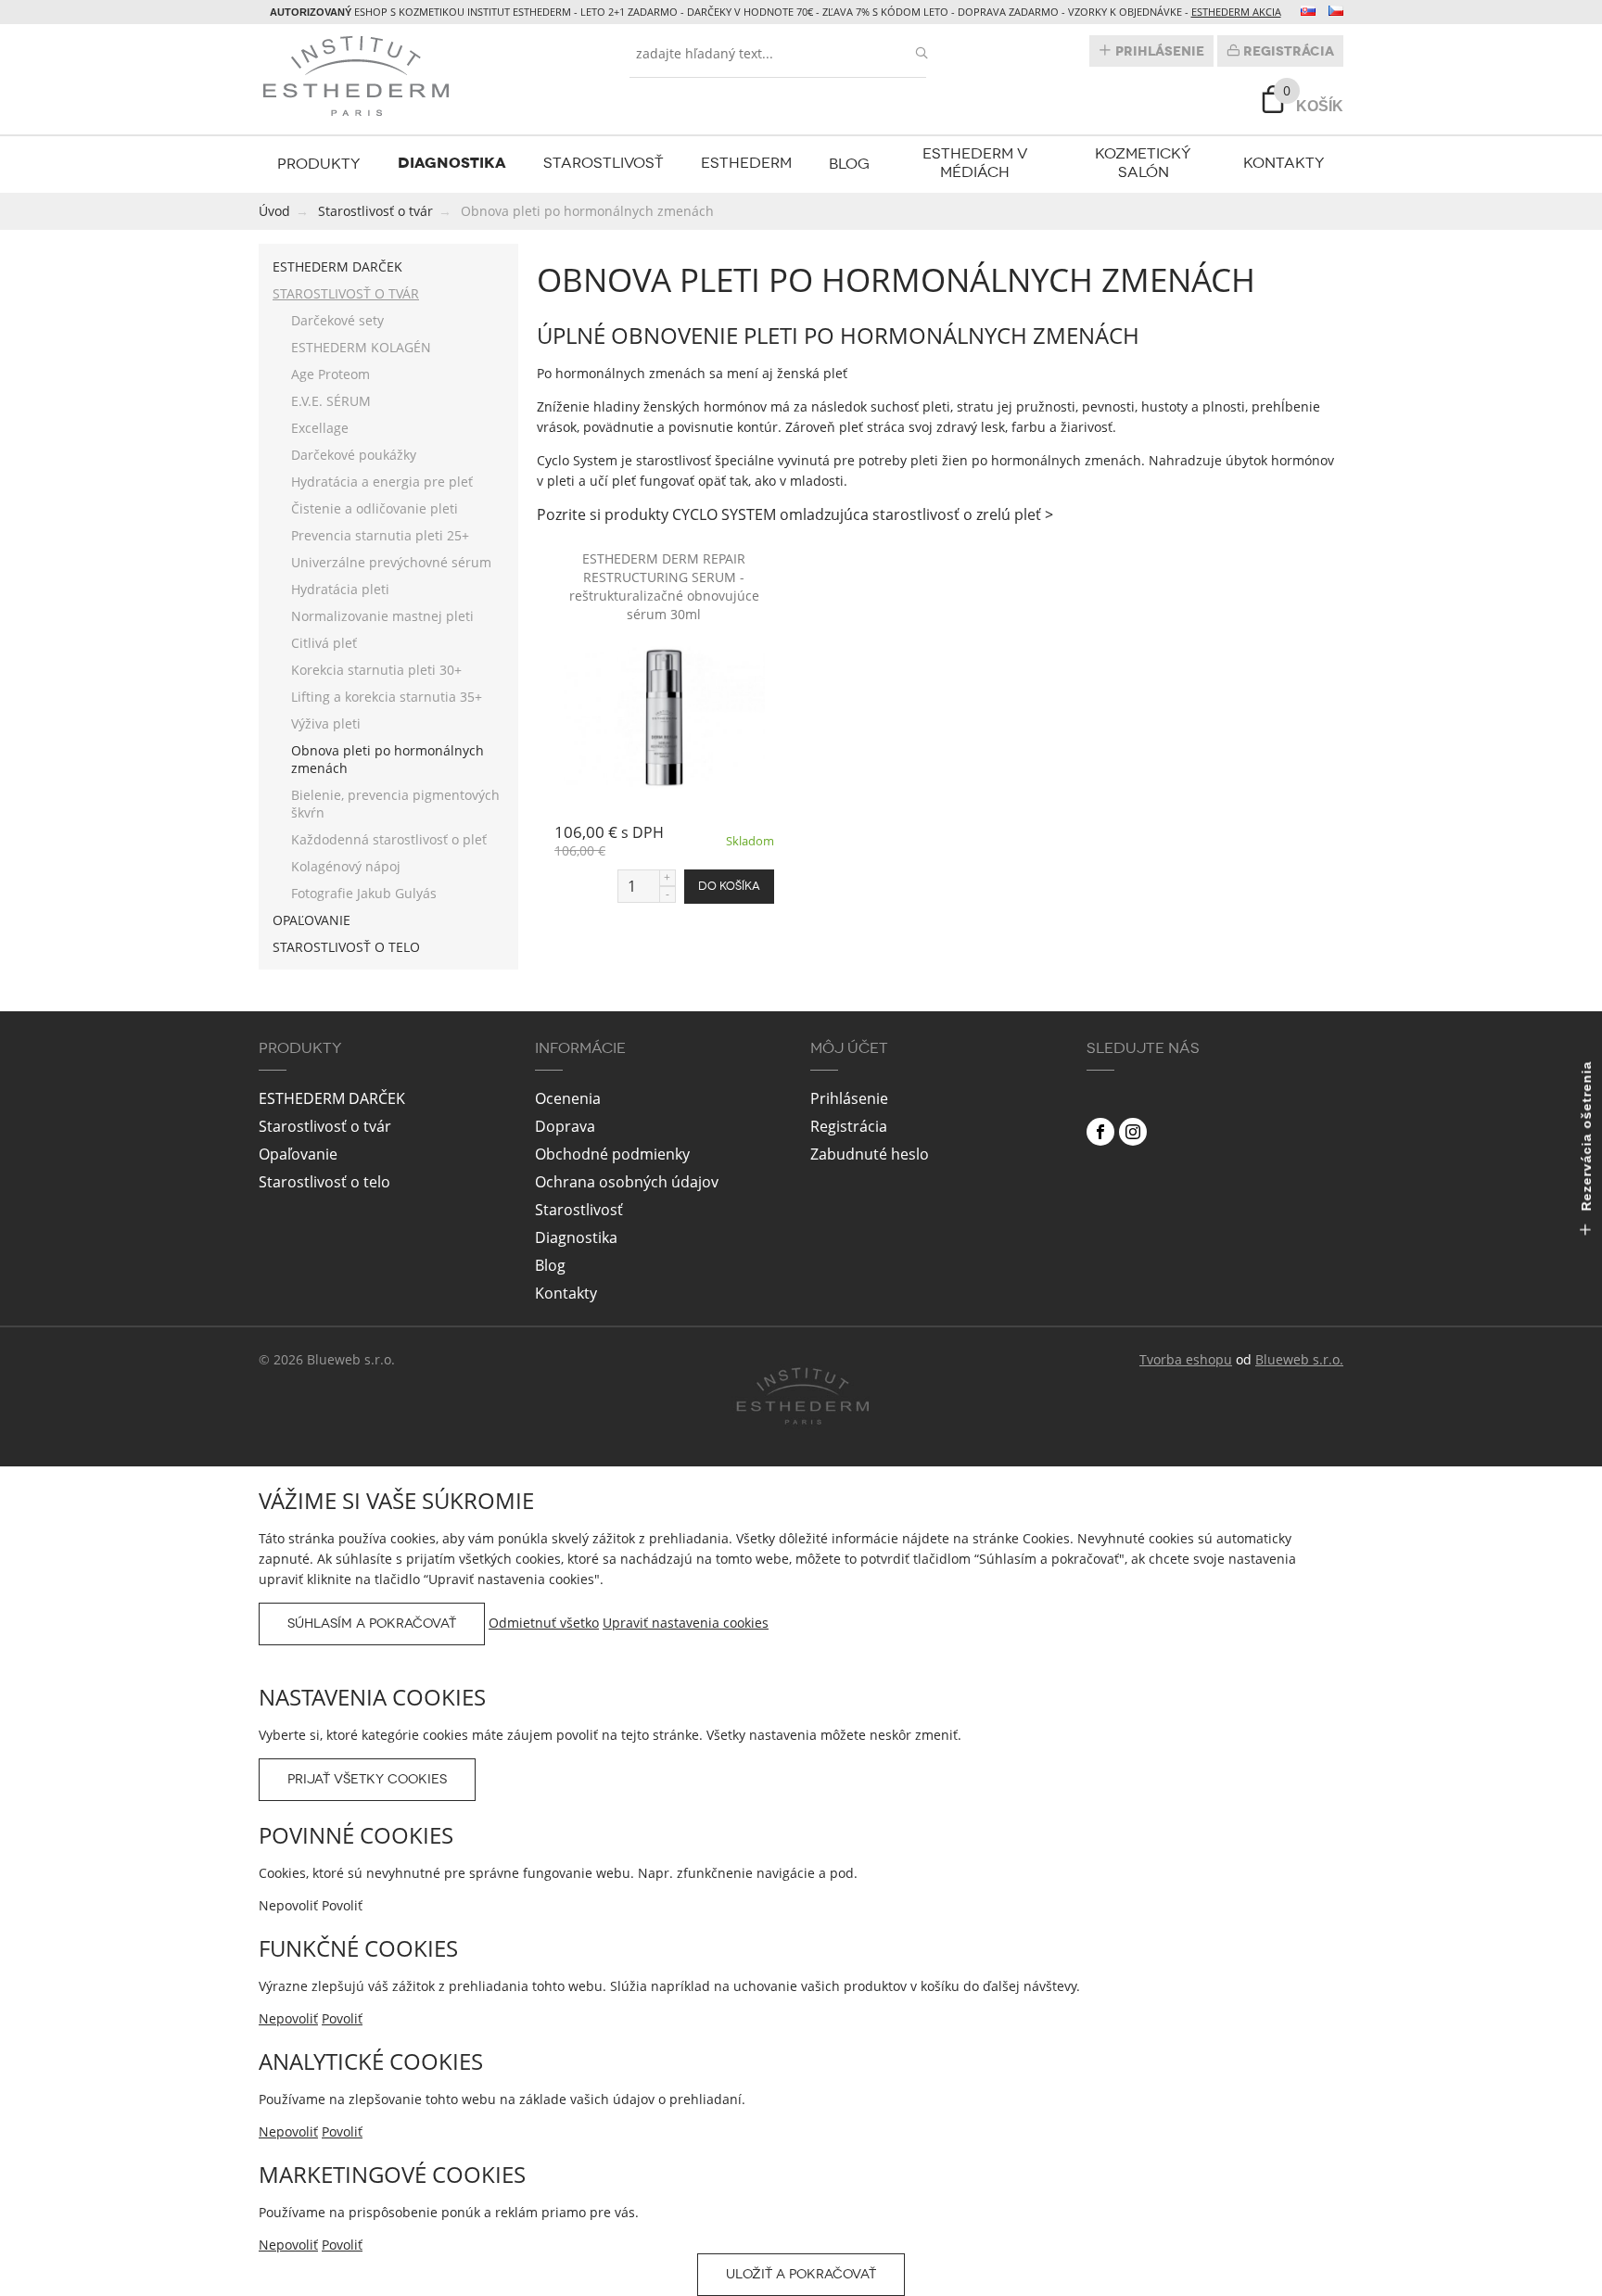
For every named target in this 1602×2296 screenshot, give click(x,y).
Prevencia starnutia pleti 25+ (380, 535)
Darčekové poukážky (354, 455)
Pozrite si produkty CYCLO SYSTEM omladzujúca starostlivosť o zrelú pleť (791, 514)
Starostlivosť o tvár (346, 293)
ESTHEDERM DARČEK (337, 266)
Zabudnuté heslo (870, 1154)
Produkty (319, 164)
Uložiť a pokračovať (801, 2274)
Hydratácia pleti (340, 589)
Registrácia (1287, 51)
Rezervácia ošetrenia (1586, 1138)
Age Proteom (331, 374)
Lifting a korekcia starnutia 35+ (387, 697)
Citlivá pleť (324, 643)
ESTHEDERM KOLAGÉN (361, 347)
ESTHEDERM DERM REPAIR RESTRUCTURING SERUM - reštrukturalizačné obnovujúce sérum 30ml (664, 586)
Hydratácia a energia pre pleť (382, 482)
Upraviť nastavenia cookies (686, 1623)
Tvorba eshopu (1186, 1359)
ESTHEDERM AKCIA (1236, 12)
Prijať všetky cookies (367, 1779)
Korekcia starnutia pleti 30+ (376, 670)
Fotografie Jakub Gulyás (364, 893)
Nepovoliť (288, 2018)
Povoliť (342, 2018)
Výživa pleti (326, 723)
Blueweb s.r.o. (1299, 1359)
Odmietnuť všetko (544, 1623)
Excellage (320, 428)
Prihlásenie (1158, 51)
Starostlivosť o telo (346, 947)
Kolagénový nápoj (346, 866)
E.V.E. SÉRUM (331, 401)
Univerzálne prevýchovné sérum (391, 562)
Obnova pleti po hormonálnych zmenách (388, 759)
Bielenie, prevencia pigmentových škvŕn (395, 804)
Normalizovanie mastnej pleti (382, 616)
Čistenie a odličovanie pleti (375, 508)
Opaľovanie (311, 920)
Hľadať (922, 53)
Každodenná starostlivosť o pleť (389, 839)
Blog (849, 164)
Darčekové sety (337, 320)
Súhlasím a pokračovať (372, 1624)
